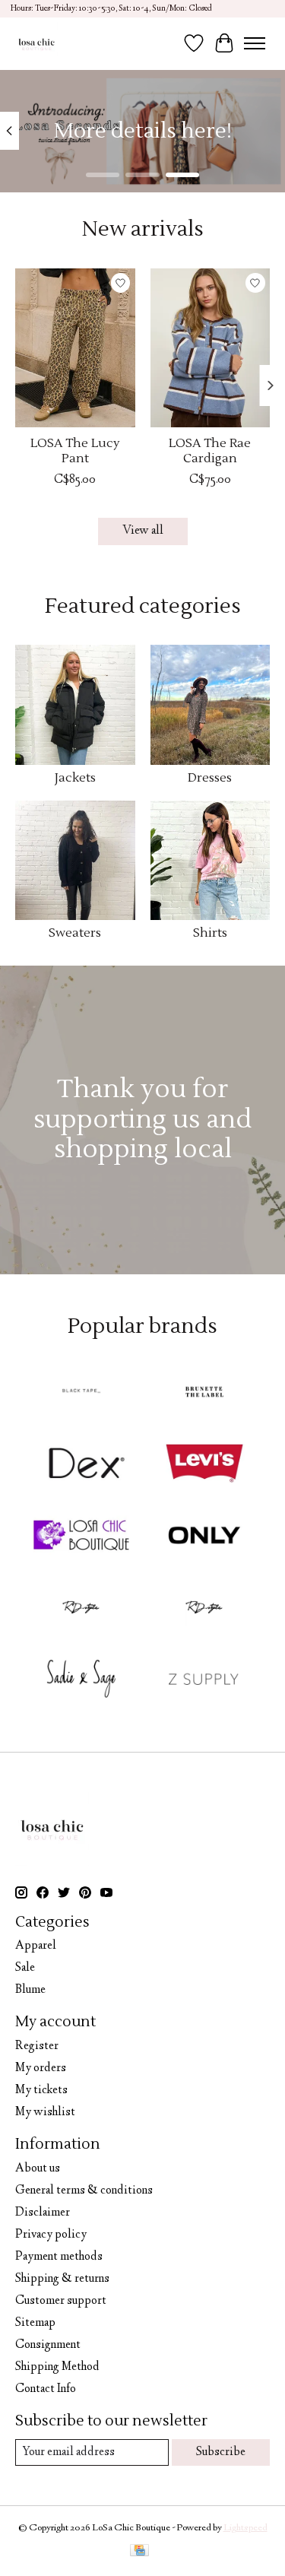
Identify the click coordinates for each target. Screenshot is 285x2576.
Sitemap (35, 2323)
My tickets (41, 2091)
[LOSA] (81, 1537)
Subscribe (221, 2452)
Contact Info (46, 2389)
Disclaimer (43, 2213)
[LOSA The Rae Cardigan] (211, 348)
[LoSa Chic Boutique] (36, 43)
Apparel (36, 1946)
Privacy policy (51, 2235)
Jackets (75, 778)
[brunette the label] (204, 1394)
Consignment (48, 2345)
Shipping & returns (62, 2279)
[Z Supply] (204, 1681)
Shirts (210, 933)
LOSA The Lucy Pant (75, 450)
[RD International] (81, 1610)
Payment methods (59, 2257)
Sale (25, 1968)
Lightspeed (245, 2528)
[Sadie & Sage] (81, 1681)
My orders (41, 2068)
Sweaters (75, 933)
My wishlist (45, 2113)
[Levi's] (204, 1466)
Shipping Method (57, 2367)
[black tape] (81, 1394)
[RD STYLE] (204, 1610)
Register (37, 2046)
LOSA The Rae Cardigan (210, 450)
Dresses (210, 778)
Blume (30, 1990)
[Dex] (81, 1466)
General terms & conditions (84, 2191)
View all (143, 531)
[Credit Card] (139, 2552)
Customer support (61, 2301)
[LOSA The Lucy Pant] (75, 348)
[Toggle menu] (255, 43)
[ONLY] (204, 1537)
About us (38, 2169)
